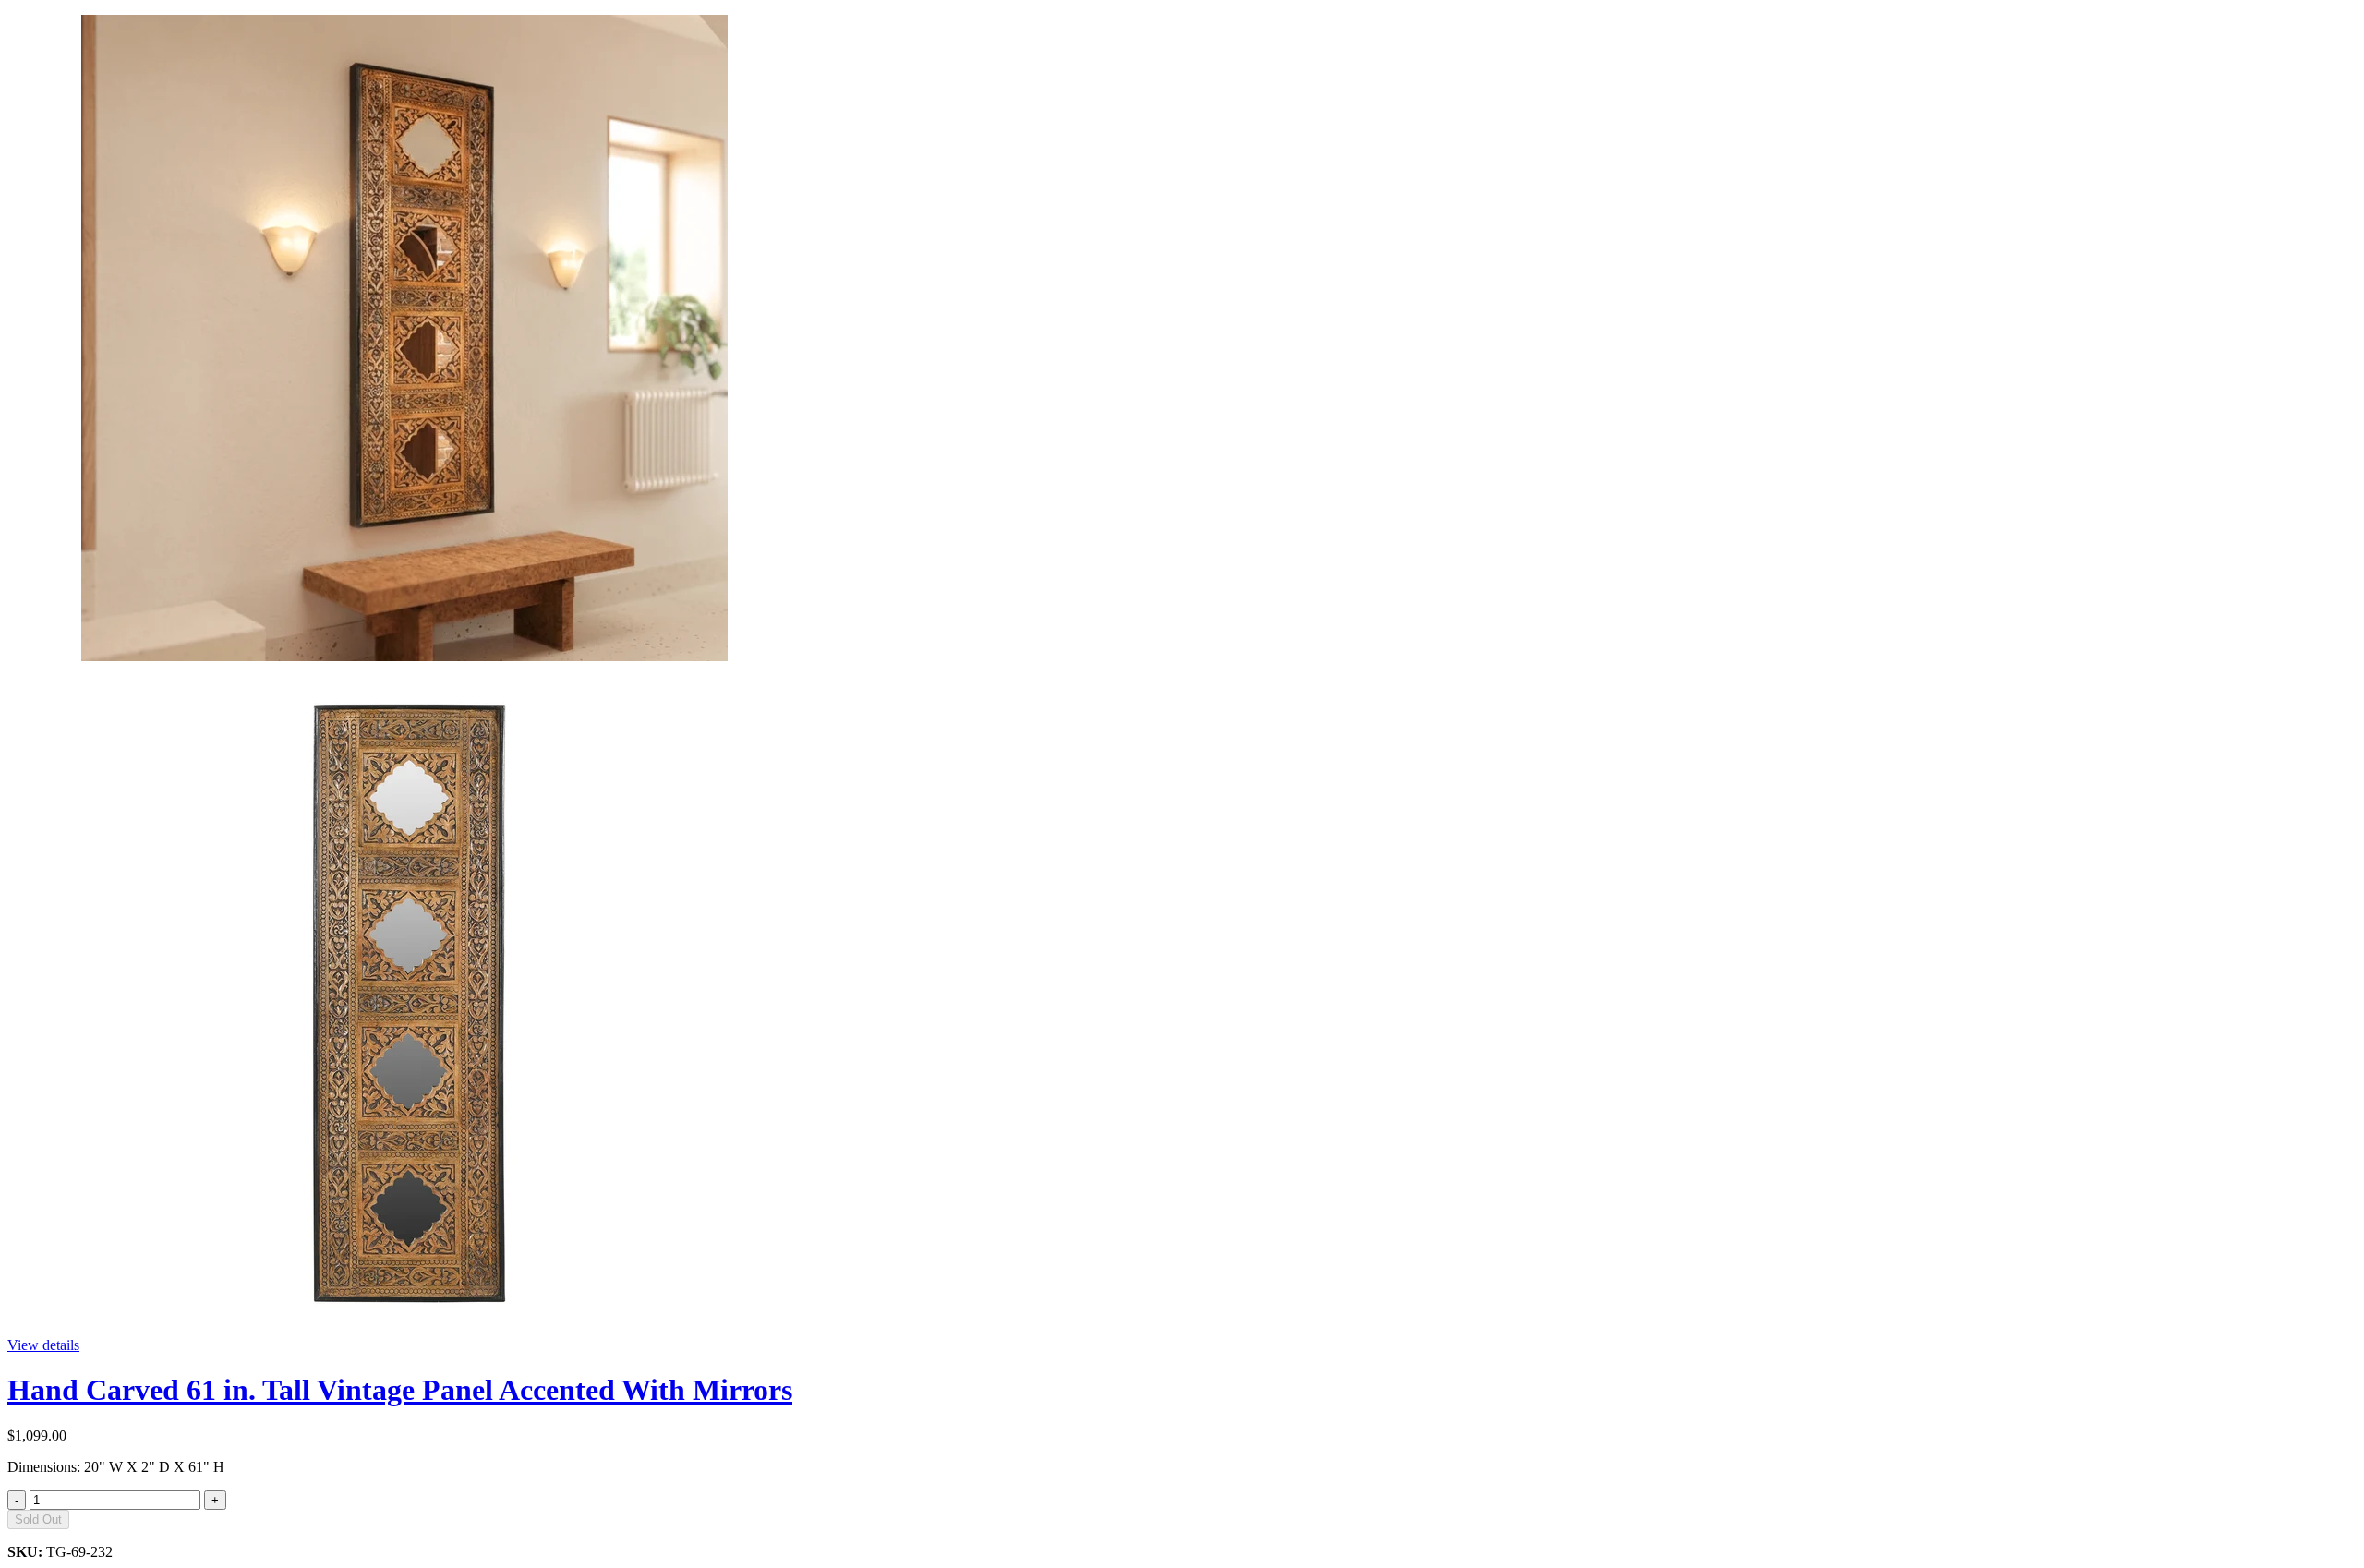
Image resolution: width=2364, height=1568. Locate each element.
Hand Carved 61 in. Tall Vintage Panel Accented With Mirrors (400, 1390)
